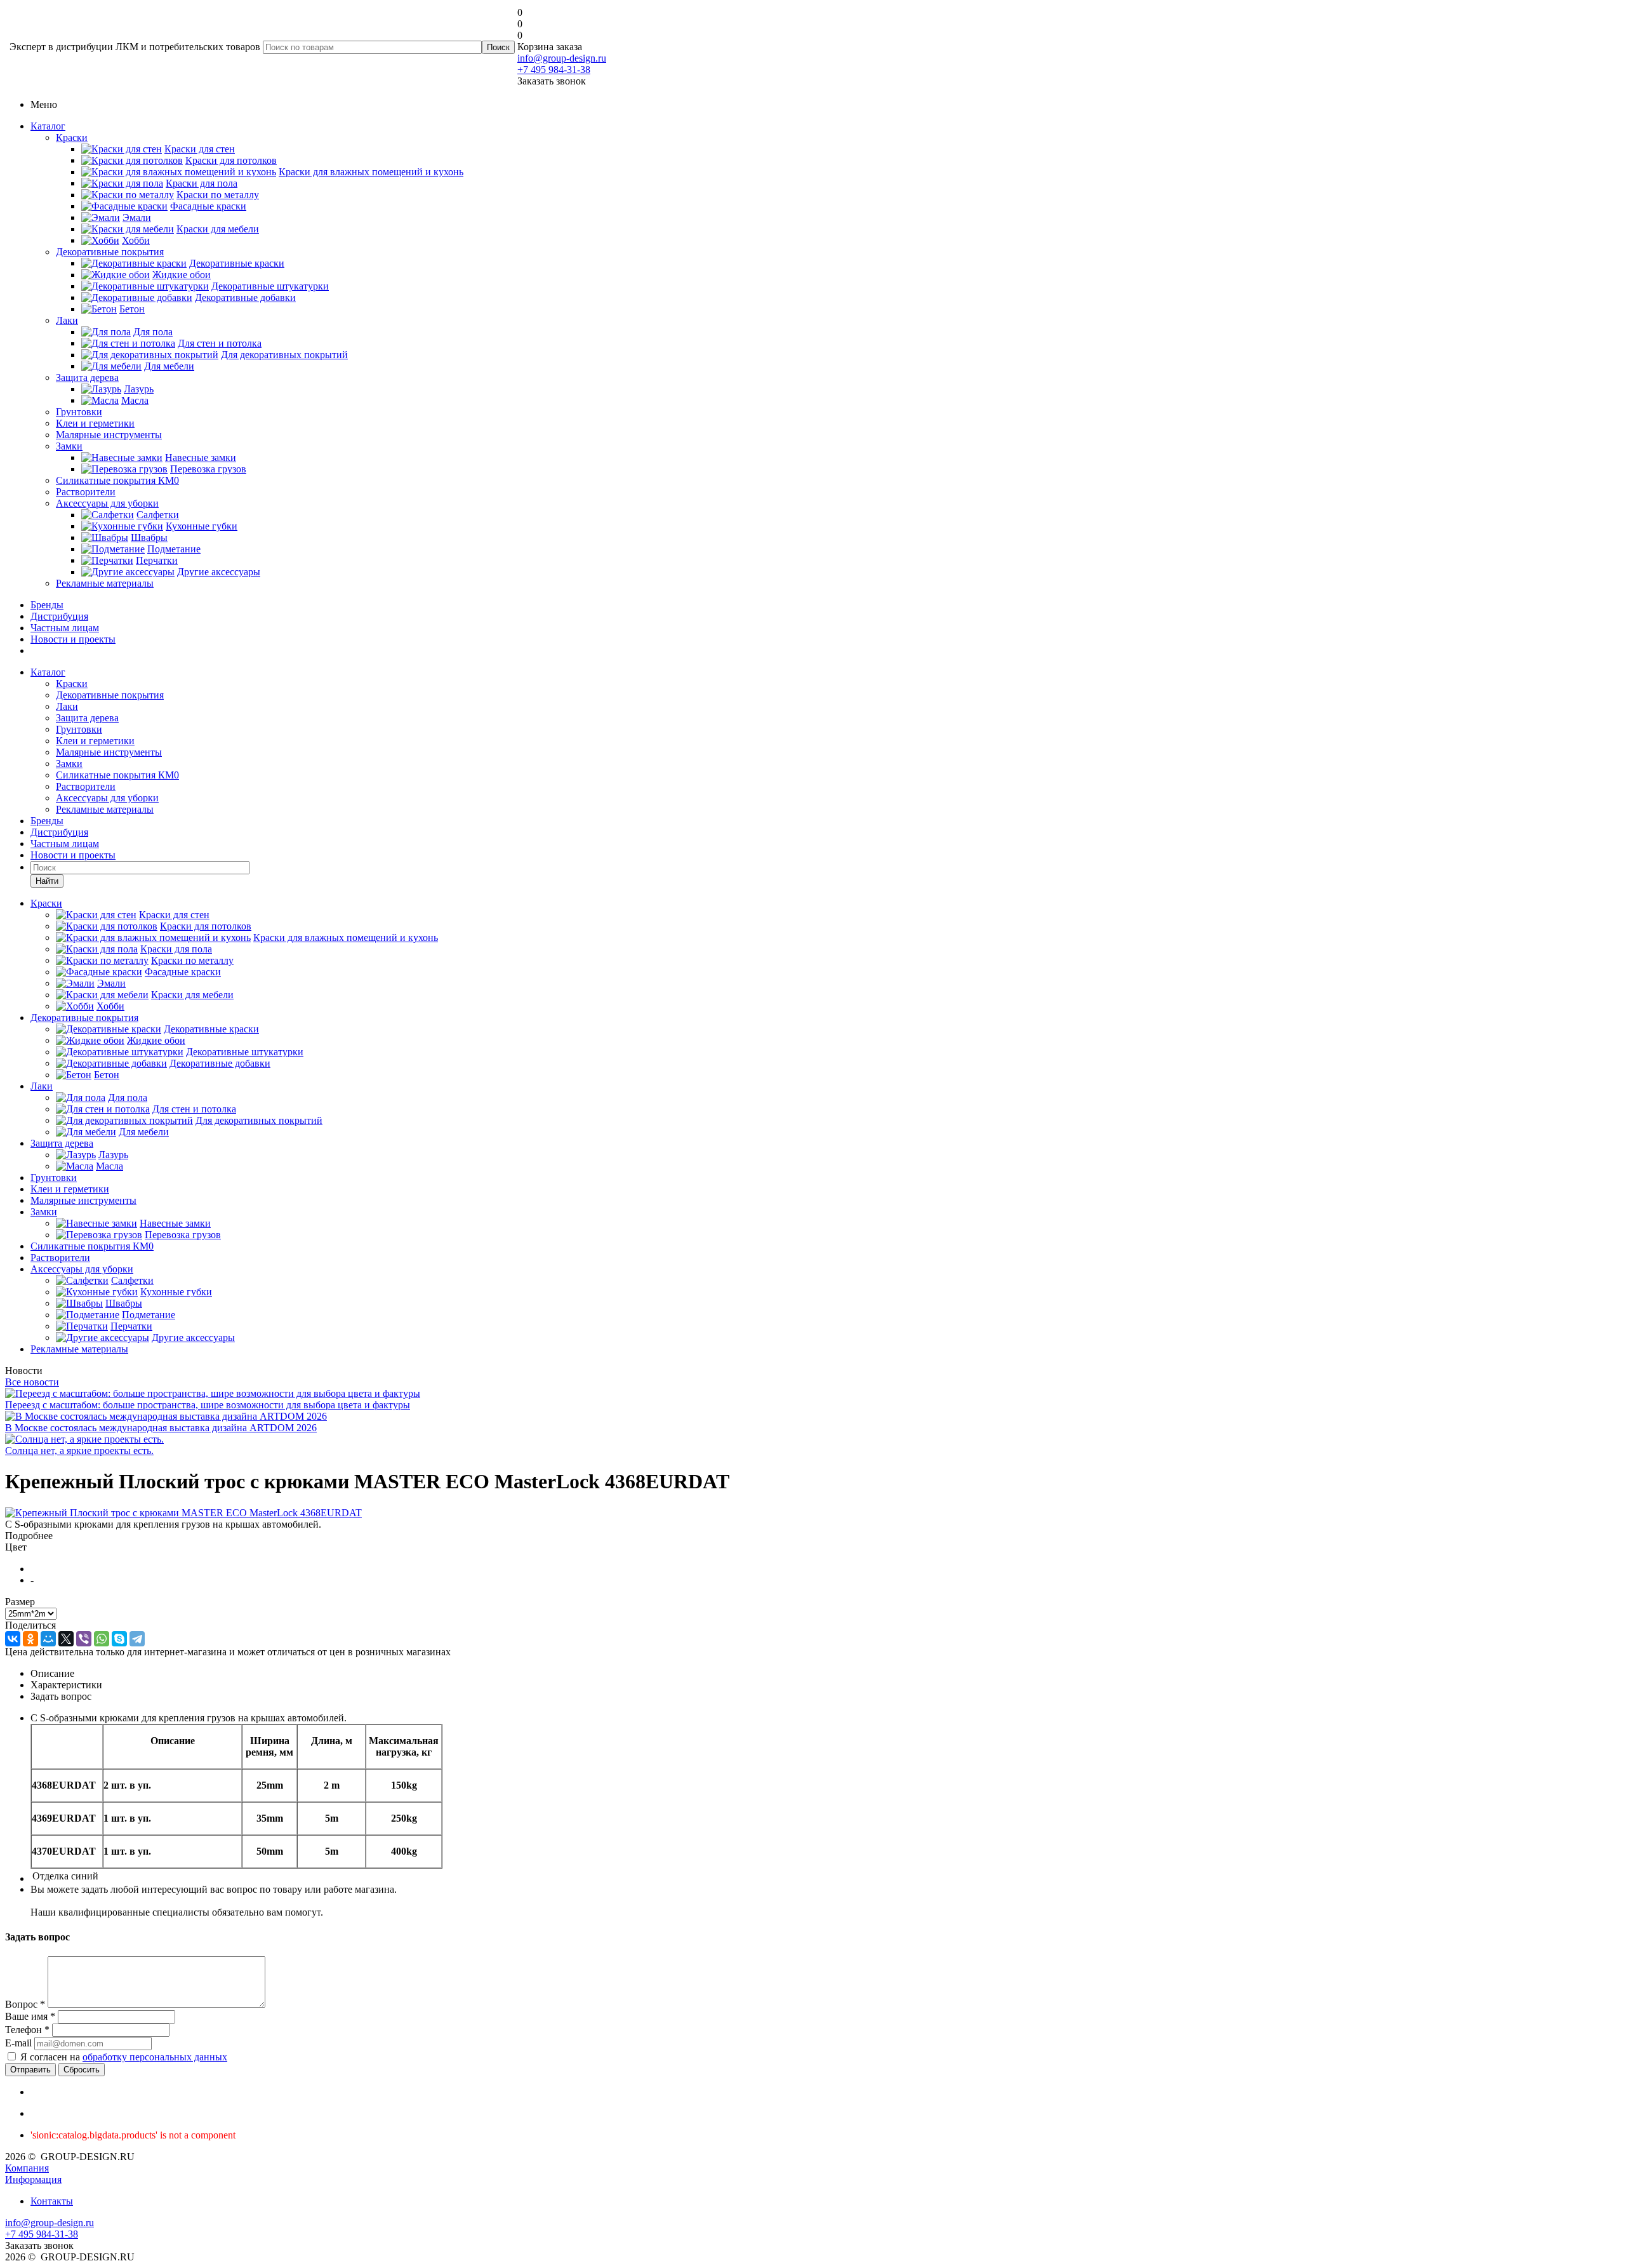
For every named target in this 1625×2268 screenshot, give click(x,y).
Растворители (86, 492)
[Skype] (119, 1639)
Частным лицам (65, 628)
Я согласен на (124, 2057)
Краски (72, 137)
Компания (27, 2168)
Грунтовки (79, 412)
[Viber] (84, 1639)
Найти (47, 881)
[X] (66, 1639)
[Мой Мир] (48, 1639)
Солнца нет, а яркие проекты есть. (79, 1451)
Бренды (47, 605)
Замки (69, 446)
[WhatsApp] (102, 1639)
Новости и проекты (73, 639)
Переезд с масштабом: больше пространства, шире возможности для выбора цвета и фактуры (208, 1405)
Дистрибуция (59, 616)
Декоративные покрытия (110, 252)
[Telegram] (137, 1639)
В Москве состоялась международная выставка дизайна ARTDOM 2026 (161, 1428)
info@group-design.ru (562, 58)
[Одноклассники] (30, 1639)
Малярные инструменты (109, 435)
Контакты (52, 2201)
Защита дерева (87, 377)
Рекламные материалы (105, 583)
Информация (33, 2179)
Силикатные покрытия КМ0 (117, 480)
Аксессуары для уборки (107, 503)
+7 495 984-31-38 (554, 70)
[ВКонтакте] (13, 1639)
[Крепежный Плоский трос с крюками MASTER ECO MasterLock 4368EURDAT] (183, 1513)
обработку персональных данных (155, 2057)
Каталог (48, 126)
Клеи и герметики (95, 423)
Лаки (67, 320)
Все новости (32, 1382)
